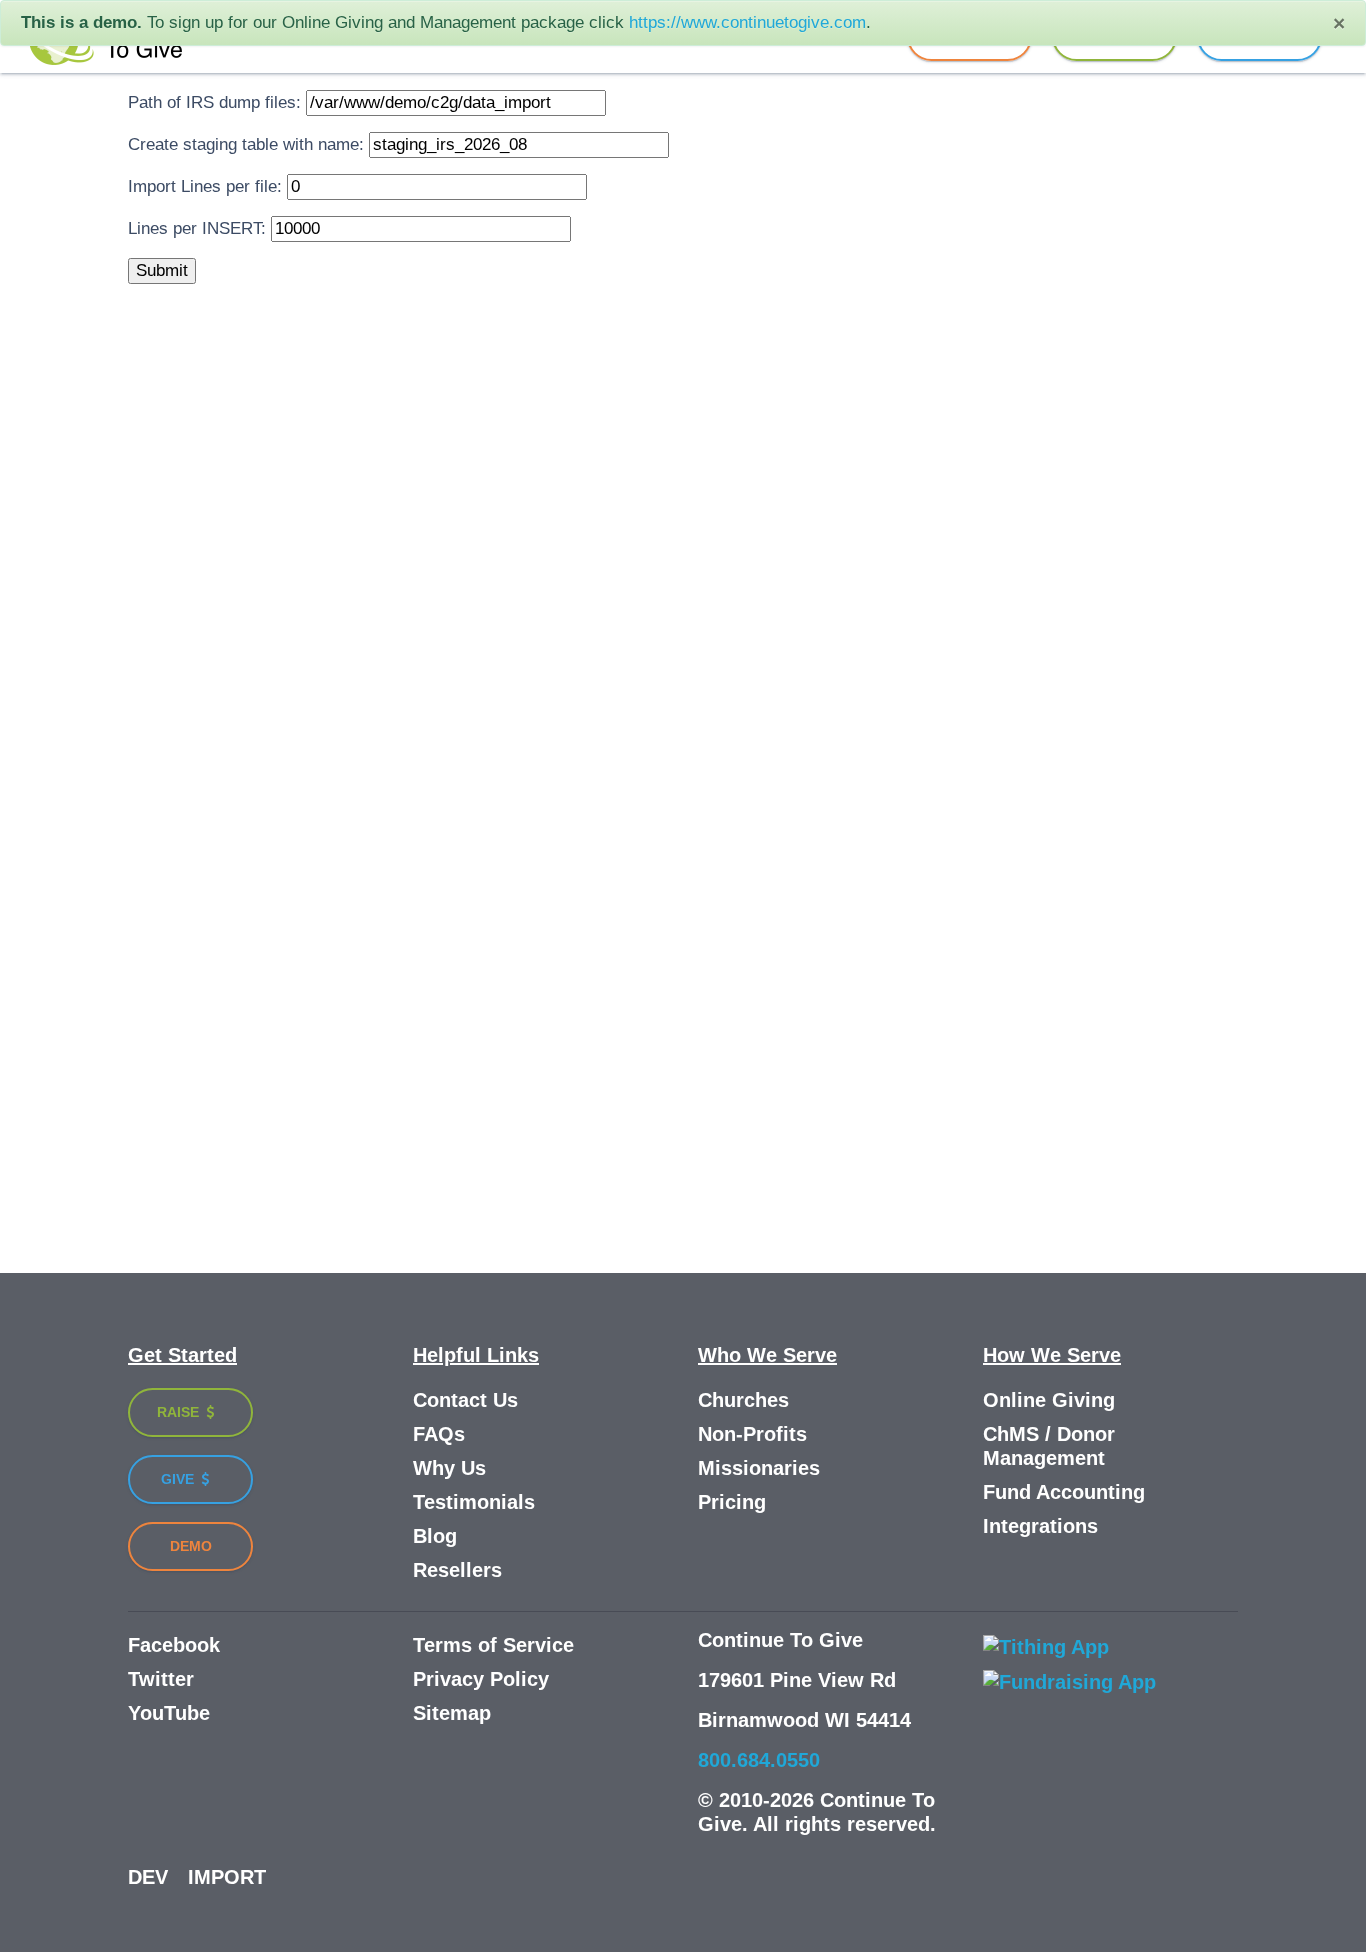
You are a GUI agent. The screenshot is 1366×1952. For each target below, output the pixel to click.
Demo (191, 1546)
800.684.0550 (759, 1760)
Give (179, 1479)
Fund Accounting (1064, 1492)
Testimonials (474, 1502)
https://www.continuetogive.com (747, 22)
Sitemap (452, 1713)
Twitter (161, 1679)
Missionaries (759, 1468)
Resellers (457, 1570)
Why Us (449, 1468)
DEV (148, 1877)
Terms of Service (493, 1645)
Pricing (732, 1502)
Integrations (1040, 1526)
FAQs (439, 1434)
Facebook (174, 1645)
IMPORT (227, 1877)
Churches (743, 1400)
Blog (435, 1536)
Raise (180, 1412)
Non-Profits (752, 1434)
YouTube (169, 1713)
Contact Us (465, 1400)
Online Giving (1049, 1400)
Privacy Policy (481, 1679)
